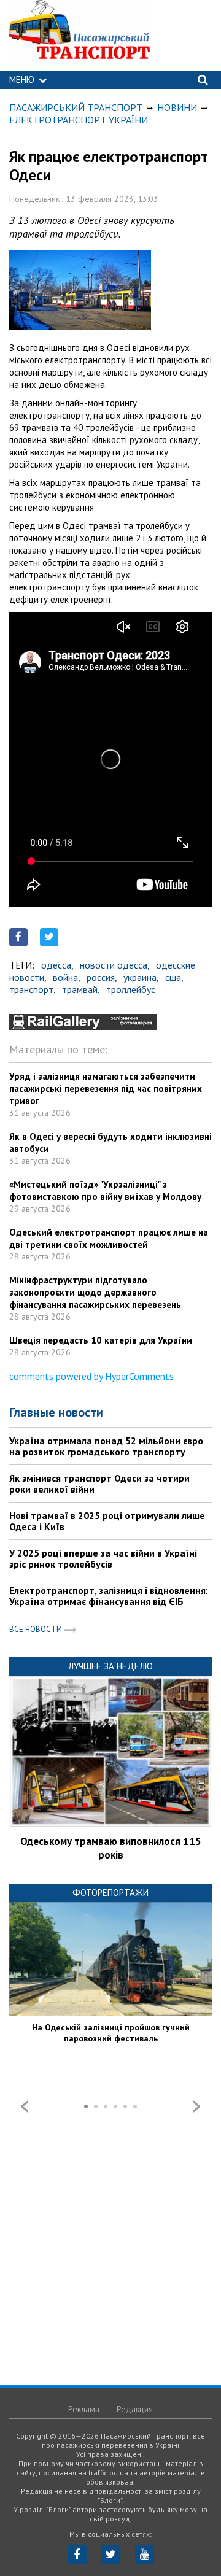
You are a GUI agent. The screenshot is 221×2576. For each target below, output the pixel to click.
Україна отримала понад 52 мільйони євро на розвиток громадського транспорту (106, 1446)
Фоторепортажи (110, 1893)
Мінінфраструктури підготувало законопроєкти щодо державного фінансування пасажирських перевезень (95, 1292)
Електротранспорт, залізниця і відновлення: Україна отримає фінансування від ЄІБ (109, 1596)
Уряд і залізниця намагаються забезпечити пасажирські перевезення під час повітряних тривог (106, 1089)
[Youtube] (145, 2554)
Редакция (135, 2409)
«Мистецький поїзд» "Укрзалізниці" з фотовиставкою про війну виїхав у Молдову (105, 1190)
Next (196, 2106)
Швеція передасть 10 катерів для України (101, 1340)
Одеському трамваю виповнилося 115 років (111, 1848)
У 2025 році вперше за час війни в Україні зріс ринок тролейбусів (103, 1558)
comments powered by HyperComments (91, 1376)
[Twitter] (111, 2554)
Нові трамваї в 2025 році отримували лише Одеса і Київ (107, 1521)
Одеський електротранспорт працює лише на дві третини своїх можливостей (109, 1238)
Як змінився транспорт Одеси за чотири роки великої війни (99, 1483)
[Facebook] (77, 2554)
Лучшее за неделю (110, 1666)
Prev (25, 2106)
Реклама (84, 2409)
